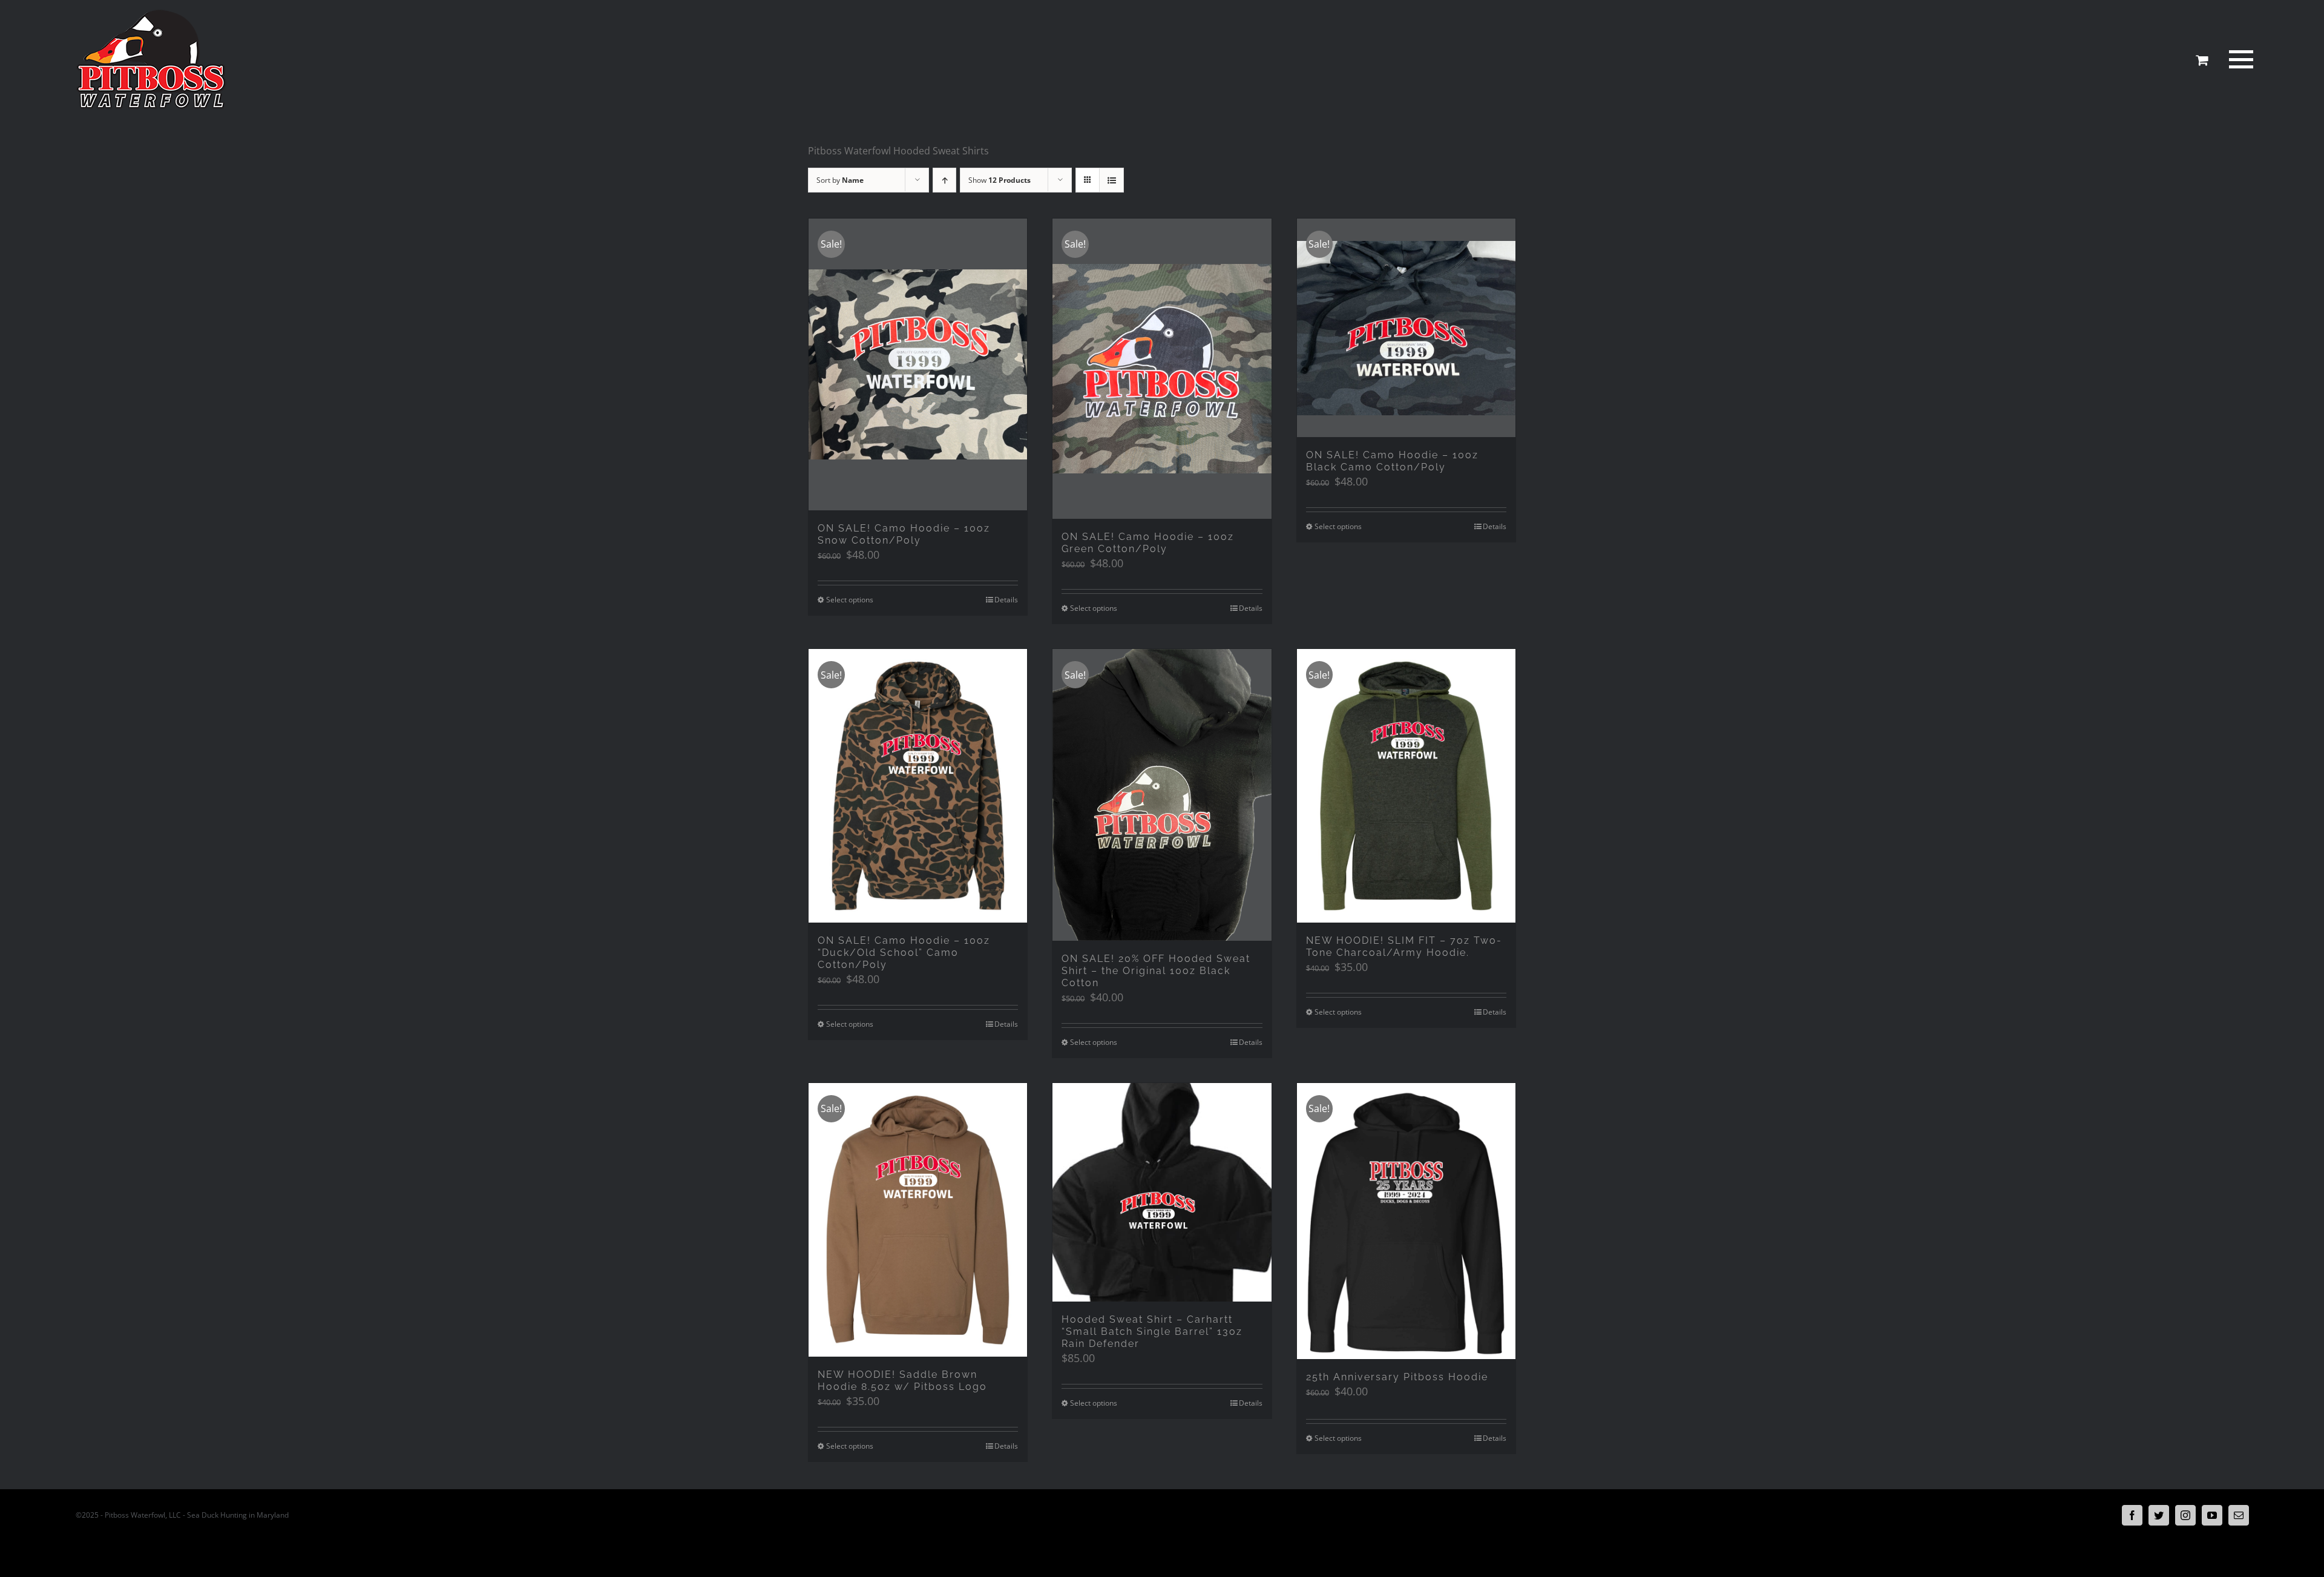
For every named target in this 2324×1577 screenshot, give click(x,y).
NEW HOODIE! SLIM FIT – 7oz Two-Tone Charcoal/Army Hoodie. (1404, 947)
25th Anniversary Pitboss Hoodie (1397, 1377)
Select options (850, 600)
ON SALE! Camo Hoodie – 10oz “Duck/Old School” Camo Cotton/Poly (904, 953)
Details (1006, 600)
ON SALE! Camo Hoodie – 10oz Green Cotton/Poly (1148, 543)
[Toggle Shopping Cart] (2202, 60)
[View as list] (1111, 180)
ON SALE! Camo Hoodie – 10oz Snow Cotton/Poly (904, 534)
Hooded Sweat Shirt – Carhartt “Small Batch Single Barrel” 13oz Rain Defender (1152, 1332)
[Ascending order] (944, 180)
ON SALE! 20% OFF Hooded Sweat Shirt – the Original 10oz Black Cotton (1156, 971)
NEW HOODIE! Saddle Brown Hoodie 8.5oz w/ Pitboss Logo (902, 1381)
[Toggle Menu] (2239, 59)
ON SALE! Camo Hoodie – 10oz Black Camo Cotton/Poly (1392, 461)
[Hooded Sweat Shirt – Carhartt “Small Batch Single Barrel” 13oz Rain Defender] (1162, 1192)
